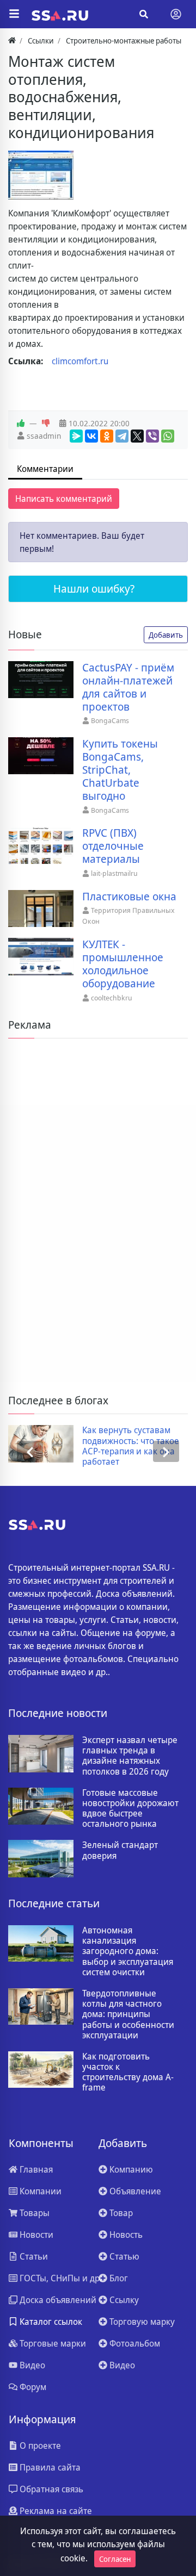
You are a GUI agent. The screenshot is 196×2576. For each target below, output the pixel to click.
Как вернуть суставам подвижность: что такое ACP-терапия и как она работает (131, 1446)
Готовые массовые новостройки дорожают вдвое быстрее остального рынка (130, 1809)
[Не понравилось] (46, 424)
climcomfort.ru (80, 361)
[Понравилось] (21, 424)
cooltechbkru (112, 998)
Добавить (166, 635)
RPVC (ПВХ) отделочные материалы (113, 846)
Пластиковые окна (129, 897)
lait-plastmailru (114, 873)
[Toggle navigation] (176, 14)
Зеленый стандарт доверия (120, 1850)
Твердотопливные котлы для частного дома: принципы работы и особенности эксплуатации (128, 2014)
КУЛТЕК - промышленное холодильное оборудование (123, 964)
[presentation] (30, 1451)
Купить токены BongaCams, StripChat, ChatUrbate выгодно (120, 770)
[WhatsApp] (168, 436)
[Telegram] (122, 436)
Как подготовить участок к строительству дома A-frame (128, 2072)
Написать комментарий (64, 499)
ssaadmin (44, 436)
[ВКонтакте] (91, 436)
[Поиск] (144, 14)
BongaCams (110, 720)
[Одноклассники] (107, 436)
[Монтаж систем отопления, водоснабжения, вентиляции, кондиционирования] (41, 175)
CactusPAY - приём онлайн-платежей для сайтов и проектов (128, 687)
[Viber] (152, 436)
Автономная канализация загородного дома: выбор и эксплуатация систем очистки (128, 1951)
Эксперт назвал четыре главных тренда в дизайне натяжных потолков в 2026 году (130, 1756)
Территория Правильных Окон (128, 916)
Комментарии (45, 469)
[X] (137, 436)
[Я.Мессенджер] (76, 436)
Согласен (115, 2559)
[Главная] (12, 41)
